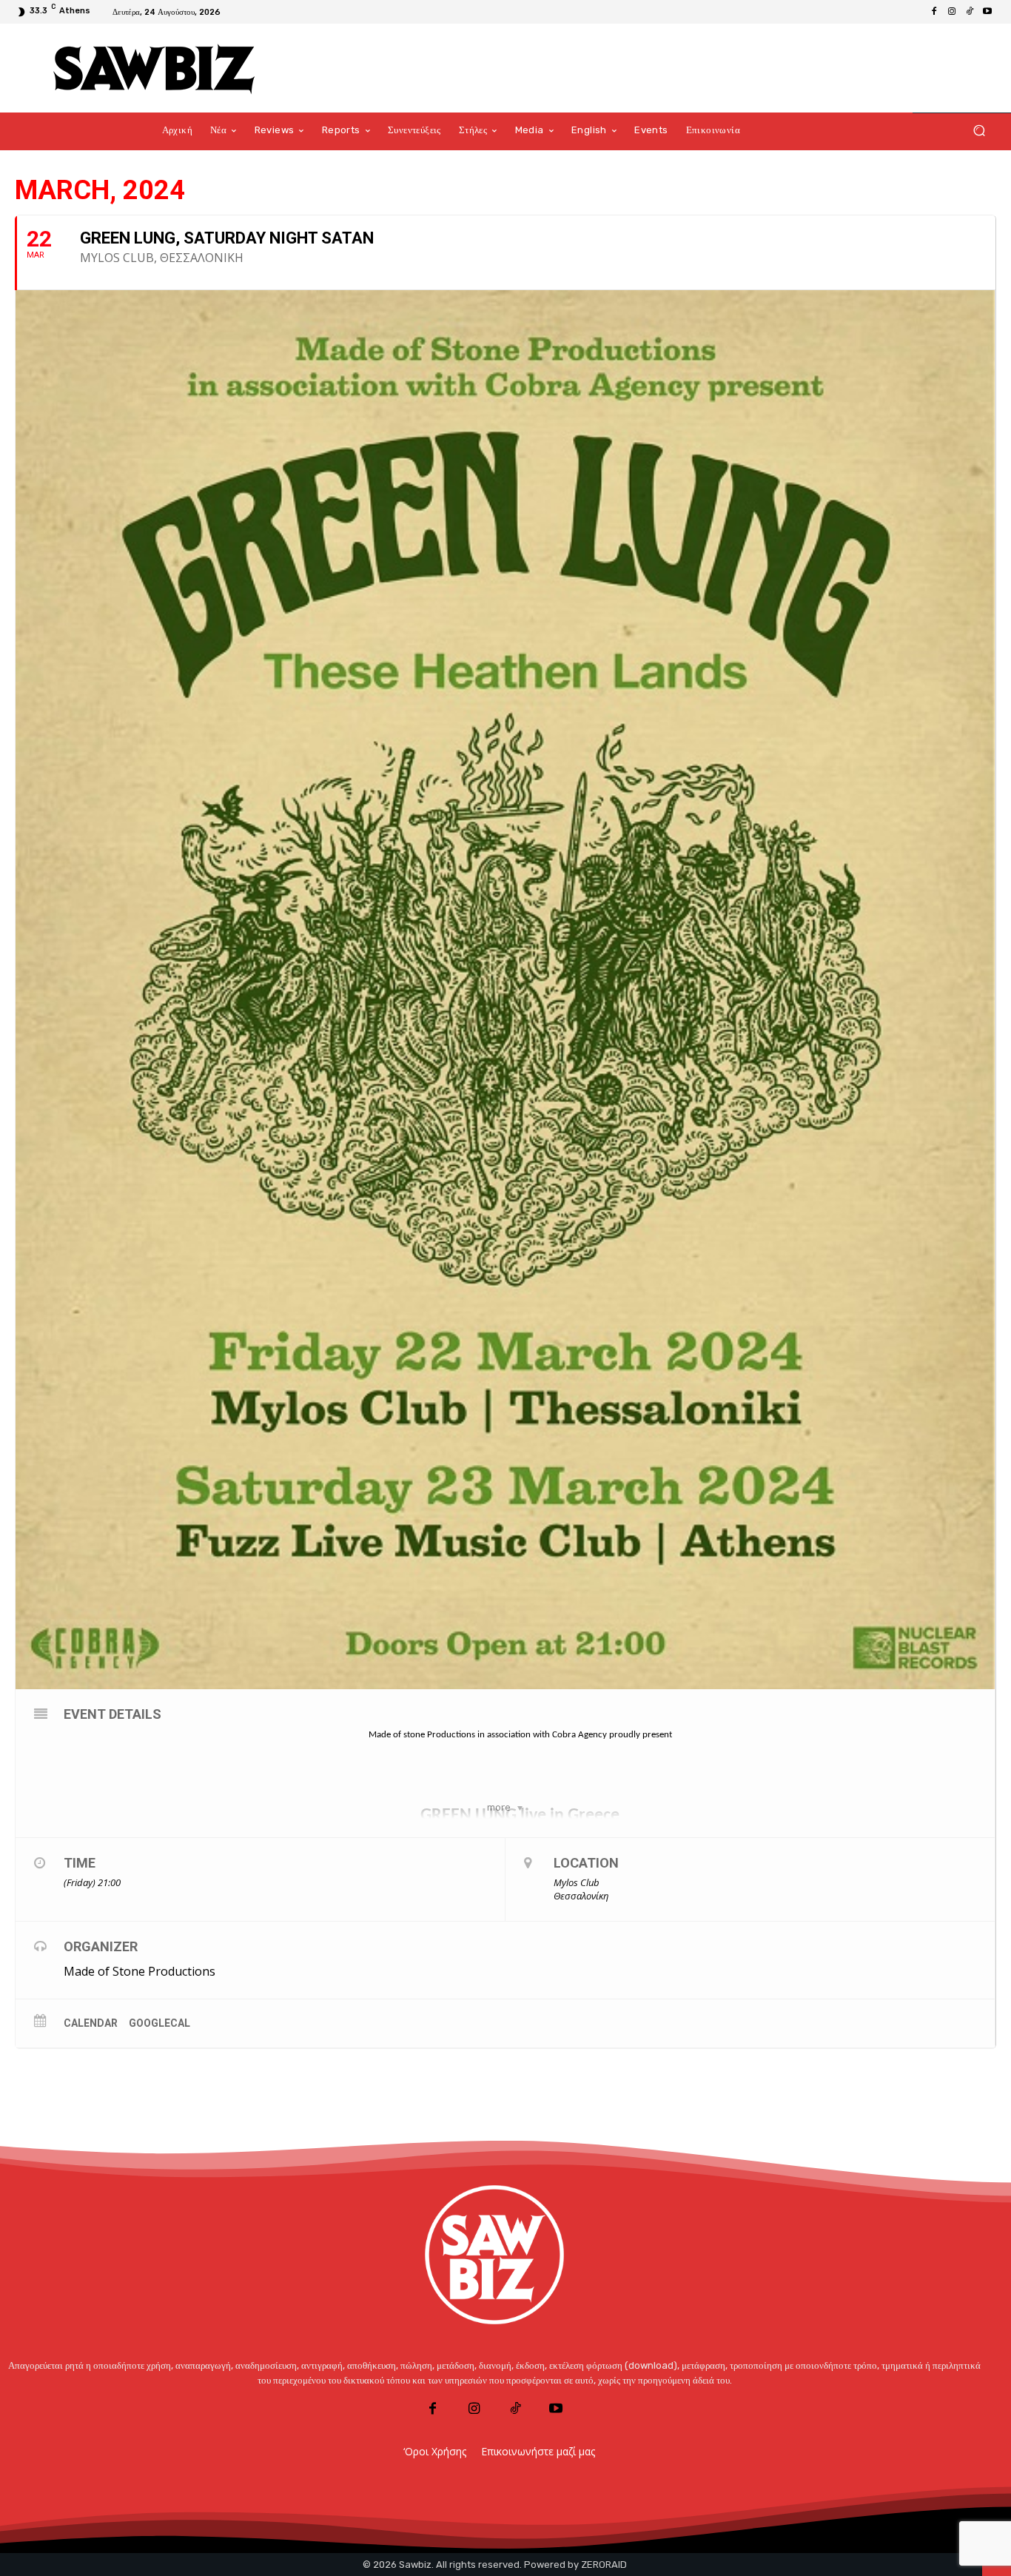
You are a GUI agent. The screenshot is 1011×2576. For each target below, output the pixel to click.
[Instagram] (952, 12)
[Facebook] (934, 12)
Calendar (91, 2023)
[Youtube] (987, 12)
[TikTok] (970, 12)
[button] (979, 131)
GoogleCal (159, 2023)
